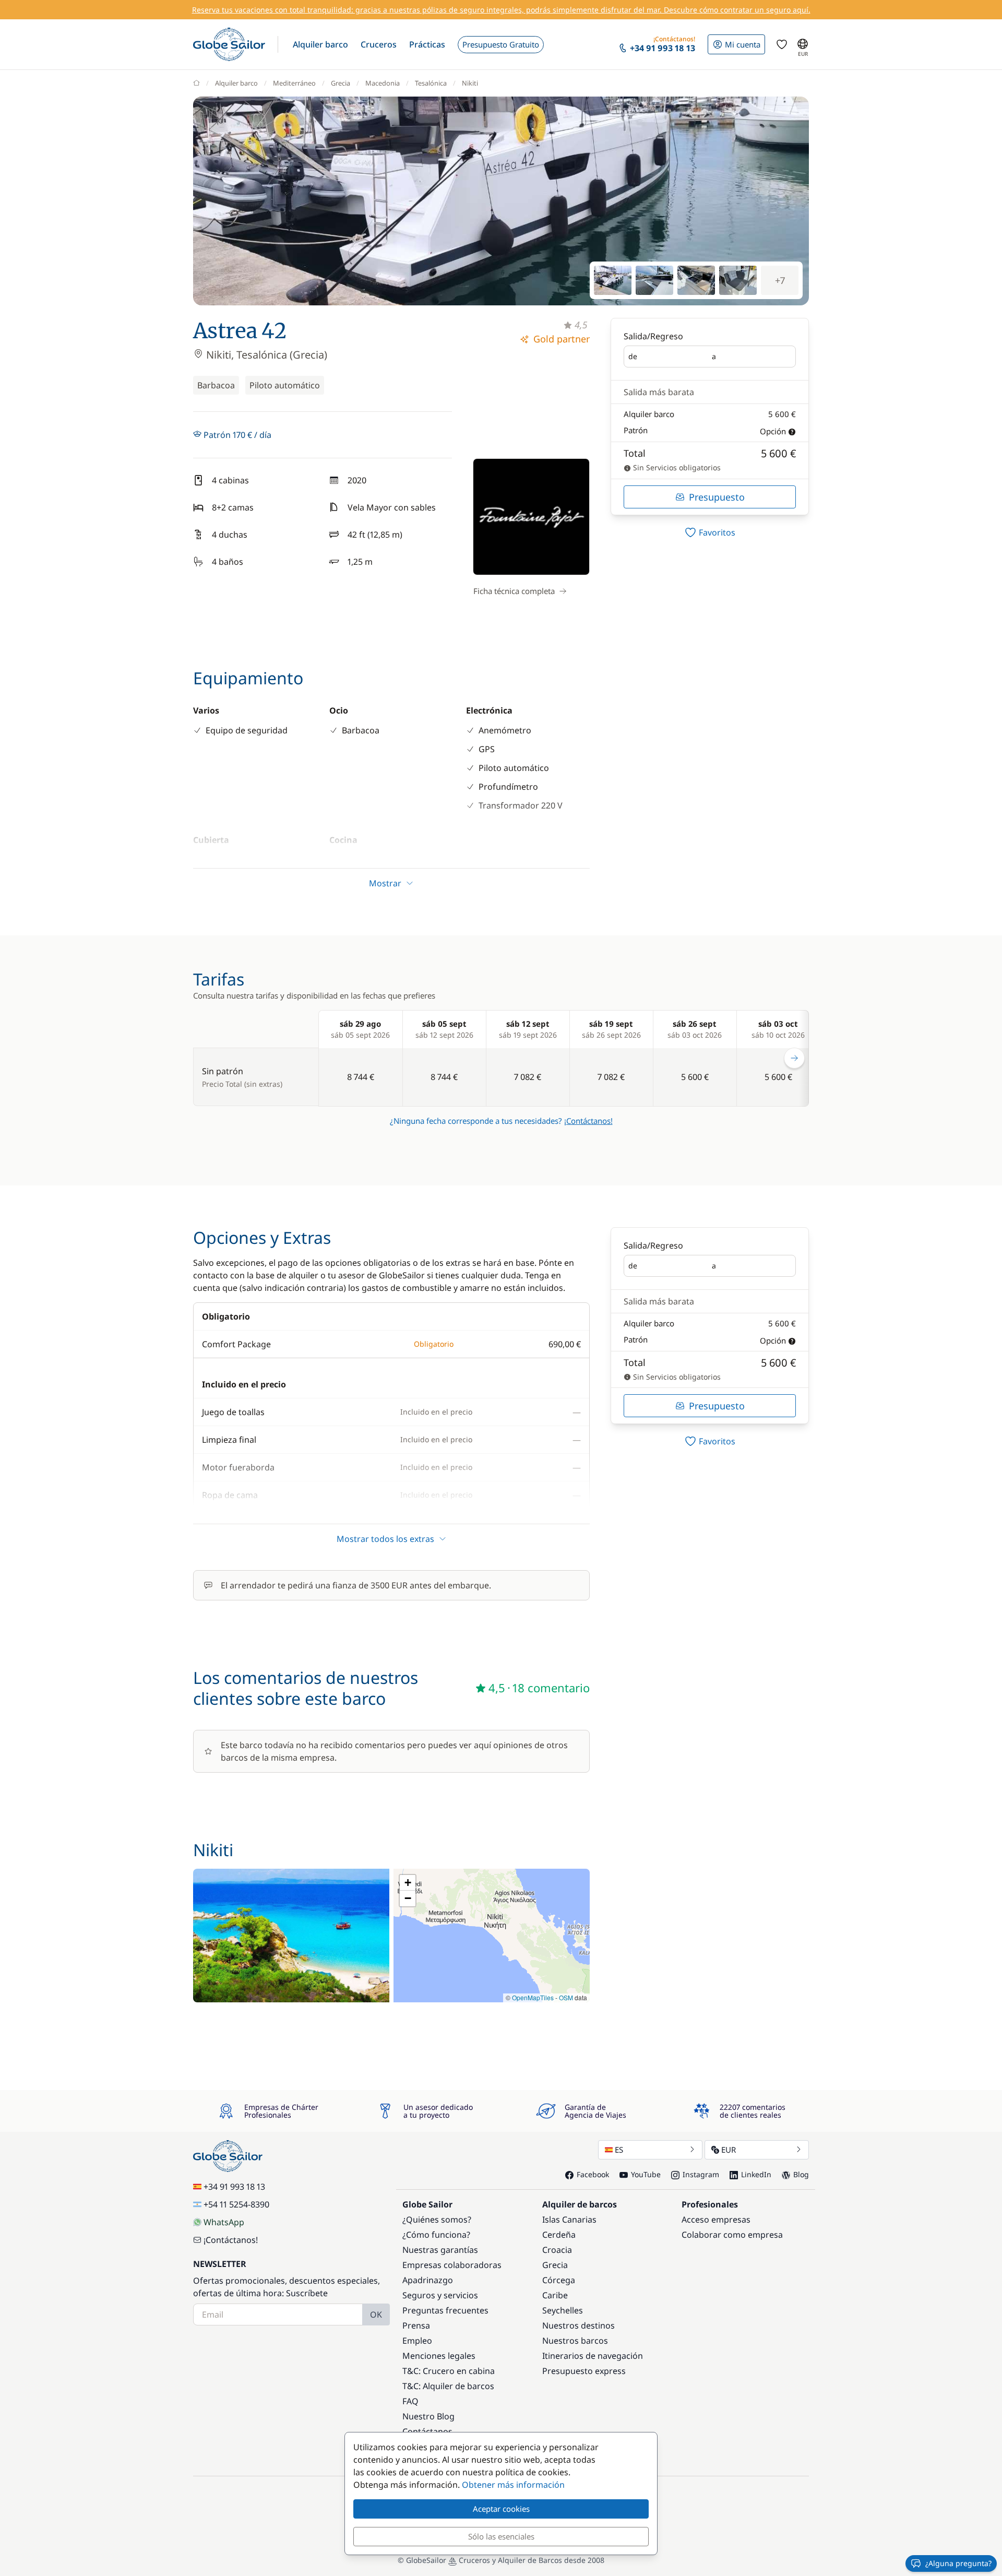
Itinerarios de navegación (593, 2356)
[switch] (710, 532)
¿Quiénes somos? (437, 2219)
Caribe (555, 2295)
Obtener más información (513, 2485)
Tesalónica (431, 83)
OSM (566, 1997)
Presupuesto (717, 497)
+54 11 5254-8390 (236, 2204)
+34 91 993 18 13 (234, 2187)
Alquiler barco (236, 83)
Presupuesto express (584, 2371)
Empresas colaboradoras (452, 2265)
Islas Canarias (569, 2219)
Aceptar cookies (501, 2509)
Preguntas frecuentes (445, 2310)
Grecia (341, 83)
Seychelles (563, 2310)
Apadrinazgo (428, 2280)
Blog (801, 2174)
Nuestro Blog (428, 2416)
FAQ (410, 2401)
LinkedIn (756, 2174)
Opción (773, 431)
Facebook (593, 2174)
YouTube (646, 2174)
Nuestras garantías (440, 2250)
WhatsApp (224, 2222)
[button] (320, 44)
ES (619, 2150)
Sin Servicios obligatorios (676, 467)
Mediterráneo (294, 83)
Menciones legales (439, 2356)
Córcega (559, 2280)
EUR (729, 2150)
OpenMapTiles (533, 1997)
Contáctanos (427, 2431)
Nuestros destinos (578, 2325)
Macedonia (383, 83)
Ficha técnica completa (514, 591)
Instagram (701, 2174)
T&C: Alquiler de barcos (448, 2386)
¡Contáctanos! (588, 1121)
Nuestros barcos (575, 2341)
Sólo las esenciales (501, 2536)
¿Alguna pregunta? (958, 2563)
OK (376, 2314)
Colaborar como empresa (732, 2235)
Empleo (417, 2341)
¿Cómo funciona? (436, 2235)
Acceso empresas (716, 2219)
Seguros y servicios (440, 2295)
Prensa (416, 2325)
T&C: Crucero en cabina (449, 2371)
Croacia (557, 2250)
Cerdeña (559, 2235)
